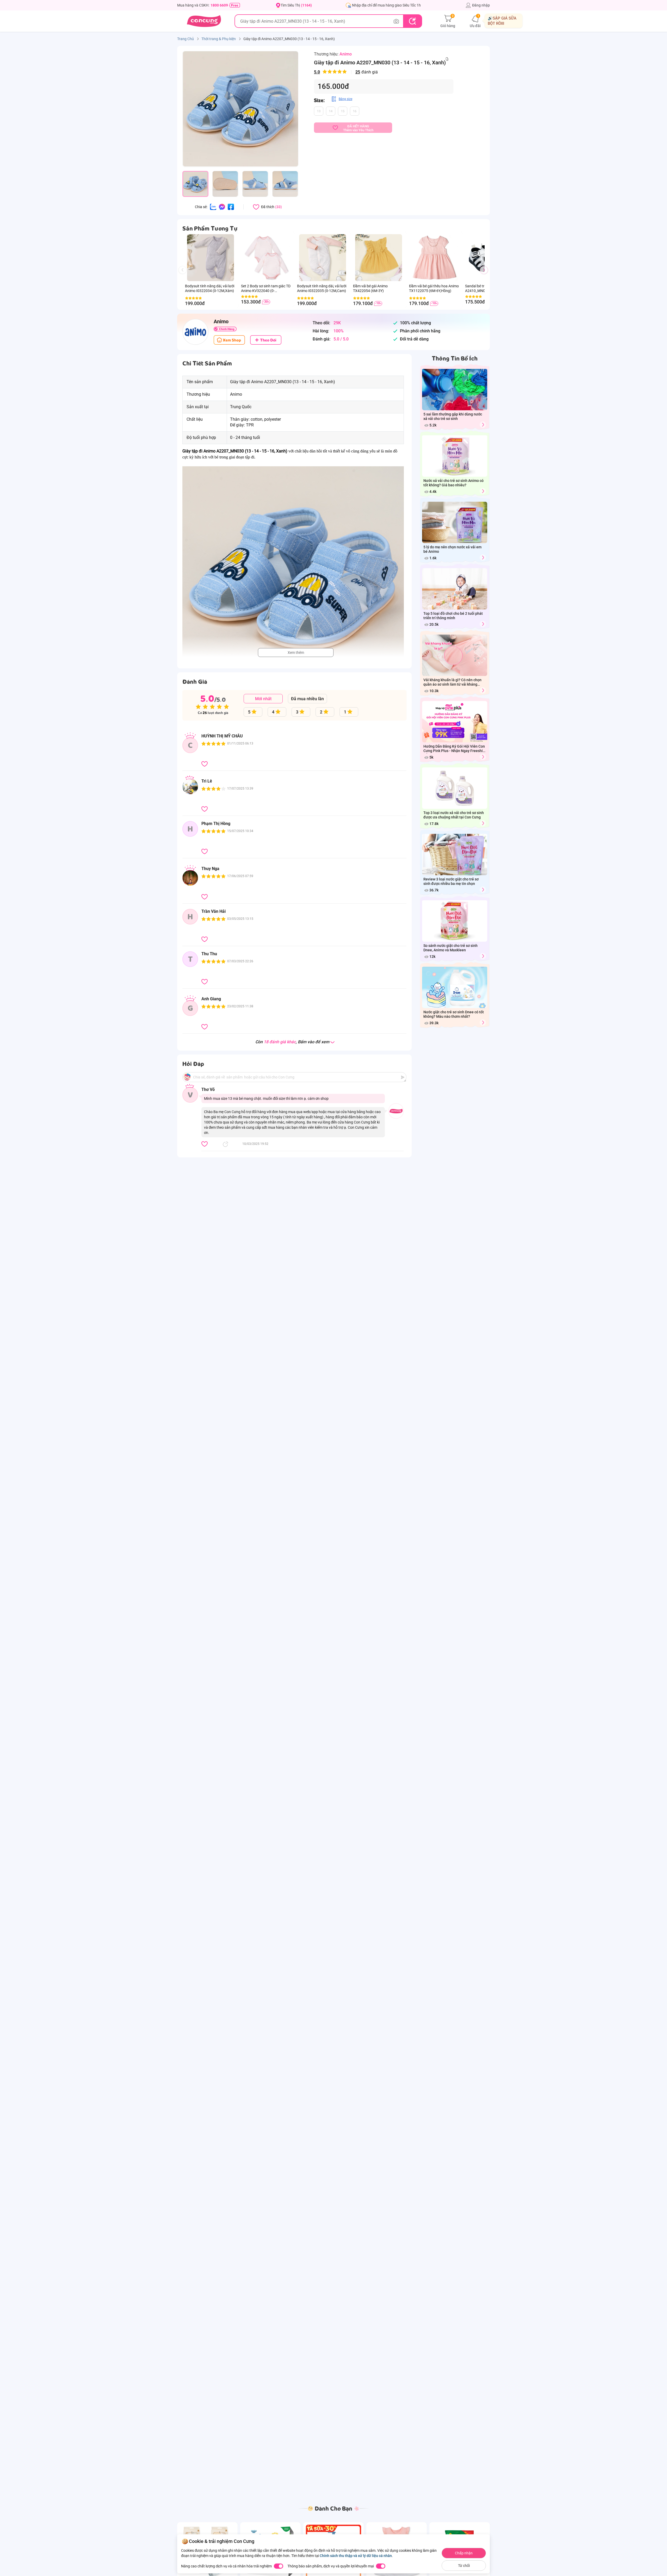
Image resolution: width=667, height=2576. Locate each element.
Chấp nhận (464, 2553)
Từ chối (464, 2566)
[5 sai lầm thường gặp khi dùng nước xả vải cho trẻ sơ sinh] (483, 425)
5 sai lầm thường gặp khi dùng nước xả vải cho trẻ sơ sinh (453, 416)
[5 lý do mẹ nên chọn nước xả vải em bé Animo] (483, 558)
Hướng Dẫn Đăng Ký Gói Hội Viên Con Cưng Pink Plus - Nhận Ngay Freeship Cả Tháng (454, 749)
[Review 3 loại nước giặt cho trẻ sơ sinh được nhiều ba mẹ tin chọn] (483, 890)
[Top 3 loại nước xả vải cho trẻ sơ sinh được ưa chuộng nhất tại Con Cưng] (483, 823)
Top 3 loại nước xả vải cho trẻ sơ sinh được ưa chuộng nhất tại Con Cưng (454, 815)
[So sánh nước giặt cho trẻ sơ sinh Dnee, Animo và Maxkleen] (483, 956)
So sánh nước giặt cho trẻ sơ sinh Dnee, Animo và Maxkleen (450, 948)
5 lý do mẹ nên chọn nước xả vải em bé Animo (452, 549)
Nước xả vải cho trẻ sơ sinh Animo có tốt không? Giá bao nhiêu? (453, 483)
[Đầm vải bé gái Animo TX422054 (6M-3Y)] (378, 258)
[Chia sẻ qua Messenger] (222, 207)
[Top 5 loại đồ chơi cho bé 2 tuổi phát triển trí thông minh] (483, 624)
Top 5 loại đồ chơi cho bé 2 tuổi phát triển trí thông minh (453, 616)
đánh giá (346, 72)
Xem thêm (296, 653)
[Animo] (195, 332)
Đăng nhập (481, 5)
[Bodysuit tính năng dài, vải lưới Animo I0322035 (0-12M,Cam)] (322, 258)
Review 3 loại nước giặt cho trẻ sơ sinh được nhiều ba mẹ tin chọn (451, 881)
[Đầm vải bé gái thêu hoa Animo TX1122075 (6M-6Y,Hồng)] (434, 258)
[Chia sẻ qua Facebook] (231, 207)
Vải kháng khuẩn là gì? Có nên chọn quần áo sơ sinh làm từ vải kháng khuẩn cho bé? (452, 682)
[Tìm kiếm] (412, 21)
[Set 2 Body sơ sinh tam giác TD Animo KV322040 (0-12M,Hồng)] (266, 258)
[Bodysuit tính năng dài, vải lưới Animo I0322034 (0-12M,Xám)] (210, 258)
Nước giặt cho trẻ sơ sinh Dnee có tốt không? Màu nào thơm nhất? (454, 1014)
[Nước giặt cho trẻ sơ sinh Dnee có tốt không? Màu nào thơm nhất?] (483, 1023)
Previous (185, 275)
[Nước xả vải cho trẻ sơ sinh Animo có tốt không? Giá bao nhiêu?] (483, 491)
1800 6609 (219, 5)
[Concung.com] (204, 21)
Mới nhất (263, 699)
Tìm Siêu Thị (296, 5)
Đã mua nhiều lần (307, 699)
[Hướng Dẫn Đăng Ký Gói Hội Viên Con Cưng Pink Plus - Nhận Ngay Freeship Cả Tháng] (483, 757)
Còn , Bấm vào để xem (292, 1042)
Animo (346, 54)
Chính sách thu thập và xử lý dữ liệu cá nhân (356, 2556)
